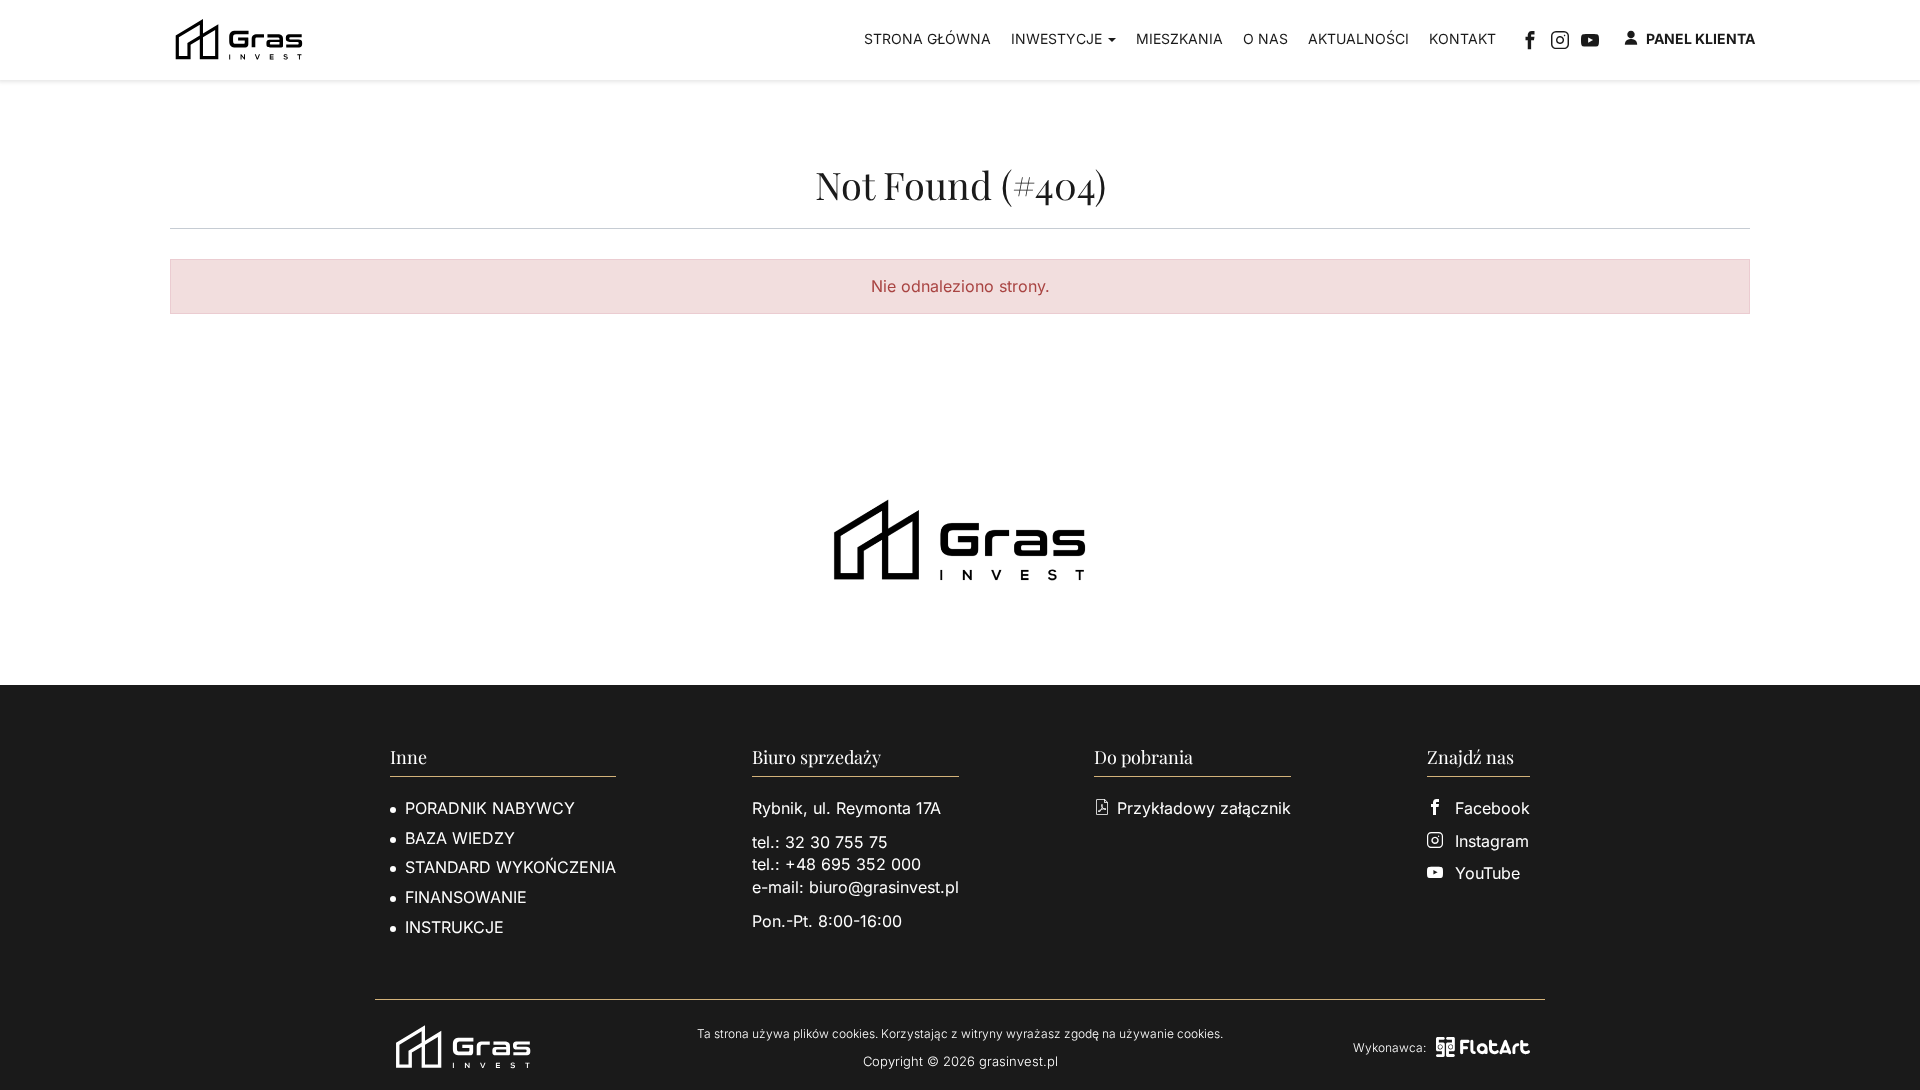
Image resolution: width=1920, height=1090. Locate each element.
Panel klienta (1700, 38)
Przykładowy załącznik (1204, 808)
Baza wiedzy (460, 838)
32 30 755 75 (836, 842)
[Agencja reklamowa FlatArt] (1483, 1047)
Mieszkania (1179, 38)
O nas (1265, 38)
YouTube (1487, 873)
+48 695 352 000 (853, 864)
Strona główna (927, 38)
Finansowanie (466, 897)
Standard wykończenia (510, 867)
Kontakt (1462, 38)
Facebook (1492, 808)
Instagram (1492, 841)
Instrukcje (454, 927)
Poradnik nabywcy (490, 808)
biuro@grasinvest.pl (884, 887)
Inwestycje (1058, 38)
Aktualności (1358, 38)
